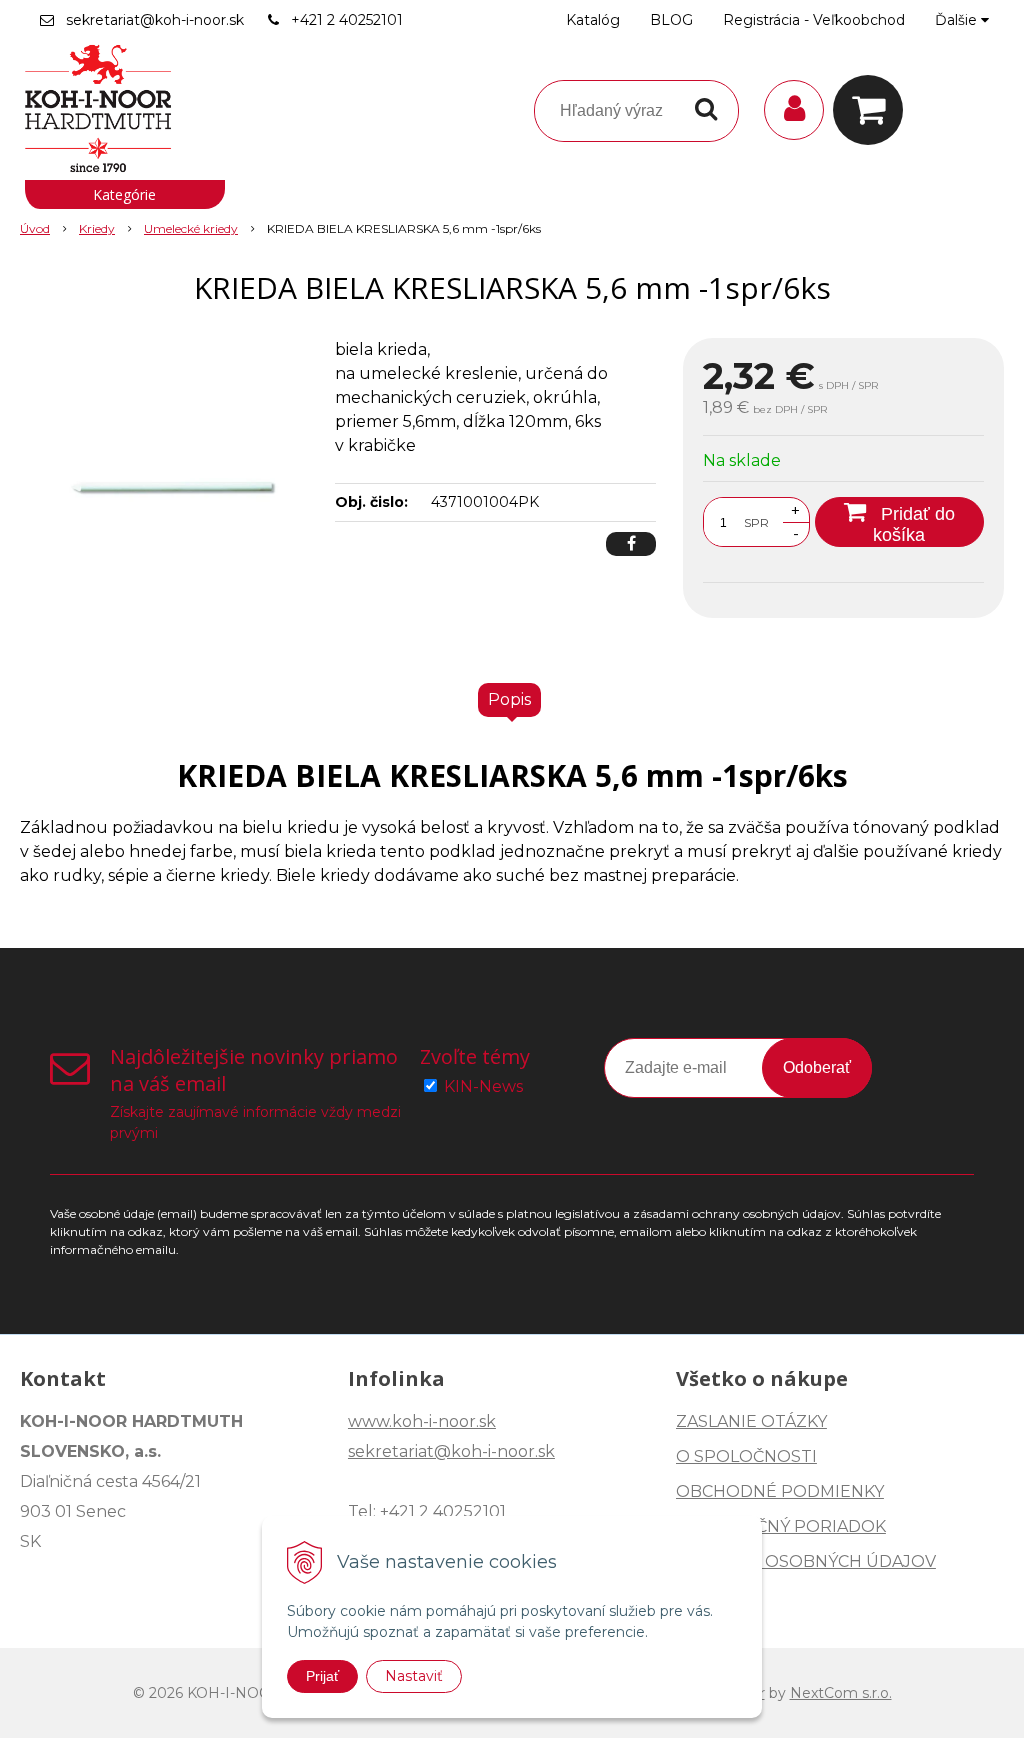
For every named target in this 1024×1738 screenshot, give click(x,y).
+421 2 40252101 (347, 20)
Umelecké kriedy (191, 228)
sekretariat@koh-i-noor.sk (155, 20)
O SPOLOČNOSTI (746, 1456)
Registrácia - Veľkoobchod (814, 20)
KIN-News (483, 1086)
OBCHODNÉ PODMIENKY (780, 1491)
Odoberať (817, 1067)
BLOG (671, 20)
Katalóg (593, 20)
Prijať (322, 1676)
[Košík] (873, 110)
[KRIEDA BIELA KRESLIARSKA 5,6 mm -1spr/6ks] (167, 488)
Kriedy (97, 228)
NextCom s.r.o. (841, 1693)
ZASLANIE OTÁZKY (751, 1421)
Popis (509, 699)
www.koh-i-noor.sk (422, 1421)
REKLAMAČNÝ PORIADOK (781, 1526)
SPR (756, 522)
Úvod (35, 228)
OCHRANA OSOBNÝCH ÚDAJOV (806, 1561)
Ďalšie (958, 20)
